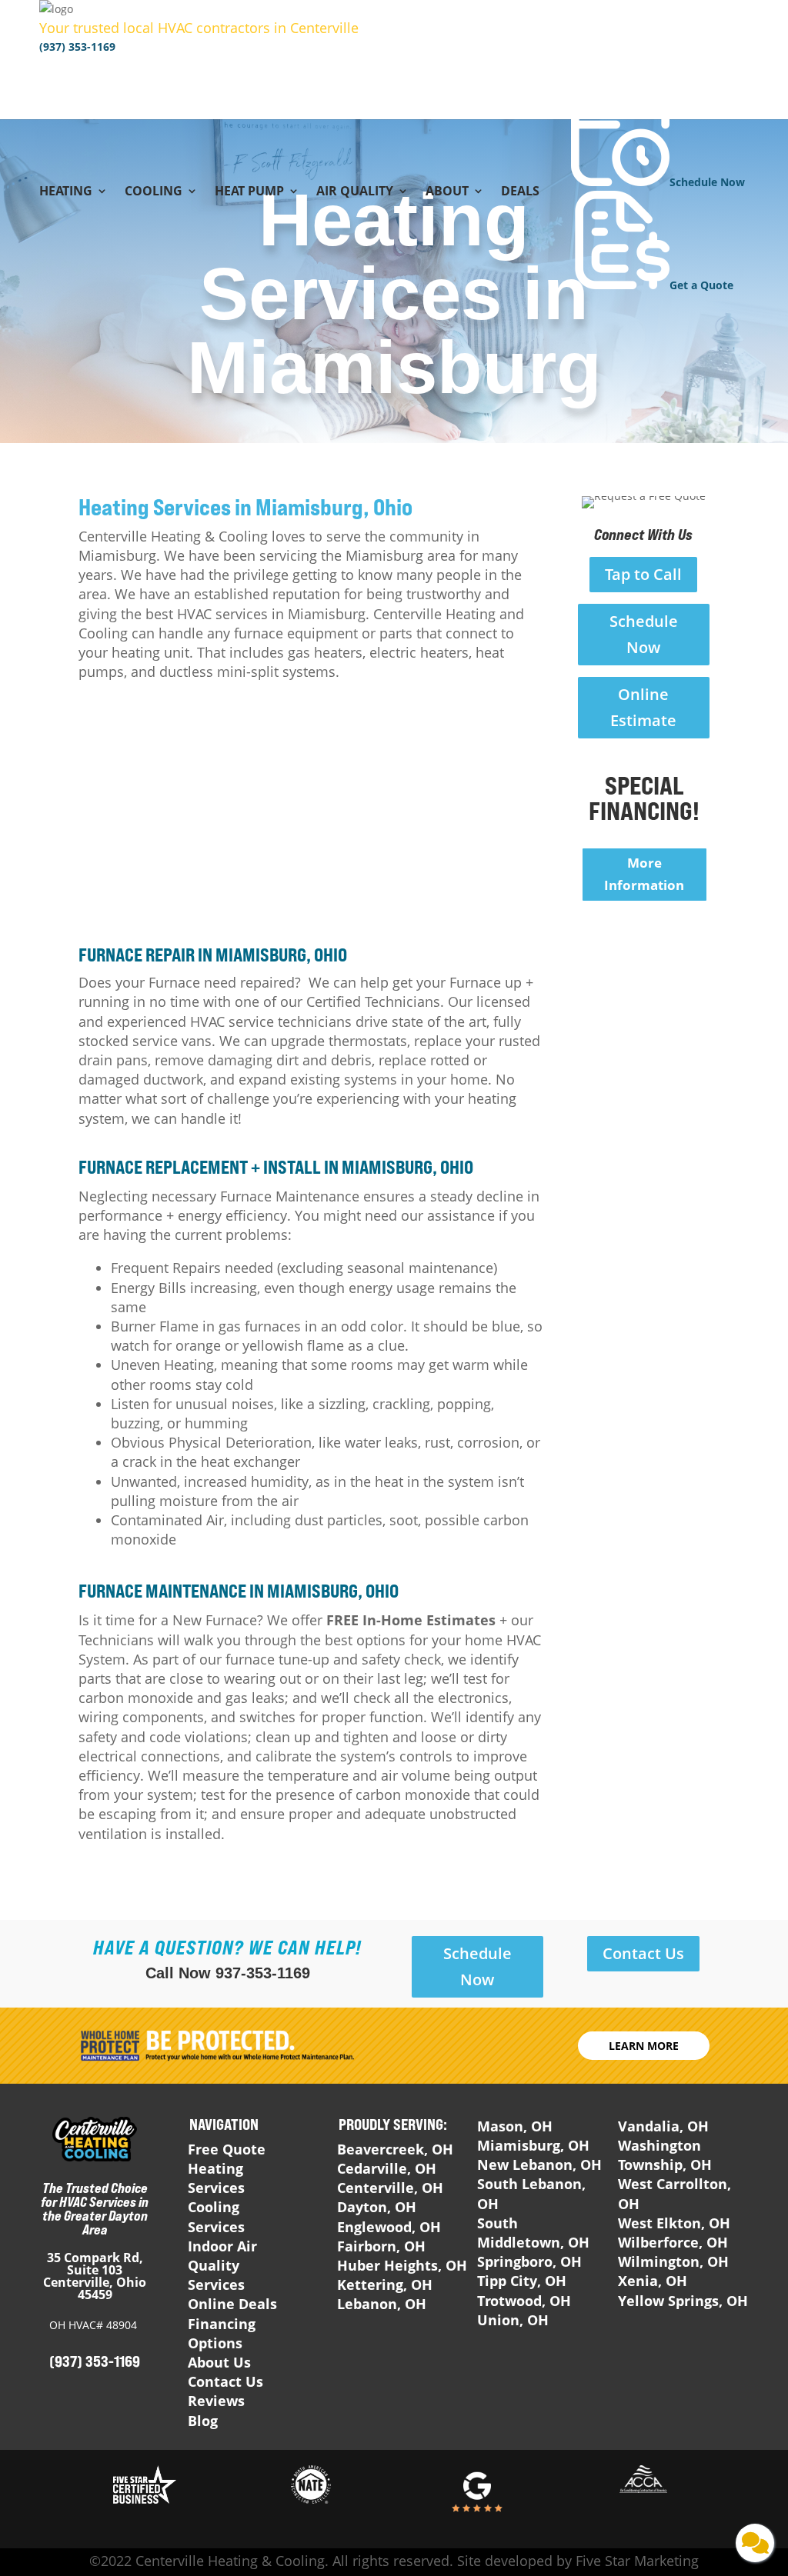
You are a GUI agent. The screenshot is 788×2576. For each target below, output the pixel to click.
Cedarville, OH (387, 2168)
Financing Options (222, 2333)
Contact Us (643, 1953)
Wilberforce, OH (673, 2242)
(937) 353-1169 (77, 47)
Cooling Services (216, 2216)
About (447, 192)
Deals (520, 192)
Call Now (228, 1973)
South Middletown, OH (533, 2233)
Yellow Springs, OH (683, 2301)
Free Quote (227, 2149)
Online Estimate (643, 707)
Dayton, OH (377, 2207)
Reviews (216, 2401)
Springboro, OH (529, 2261)
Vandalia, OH (663, 2126)
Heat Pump (249, 192)
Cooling (154, 192)
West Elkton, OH (674, 2223)
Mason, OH (515, 2126)
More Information (644, 874)
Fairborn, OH (381, 2246)
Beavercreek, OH (395, 2149)
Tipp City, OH (522, 2281)
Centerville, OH (390, 2188)
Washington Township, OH (665, 2155)
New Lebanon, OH (539, 2164)
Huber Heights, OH (402, 2265)
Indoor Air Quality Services (222, 2265)
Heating (66, 192)
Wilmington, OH (673, 2261)
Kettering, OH (385, 2284)
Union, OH (513, 2320)
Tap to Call (643, 574)
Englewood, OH (389, 2227)
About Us (219, 2362)
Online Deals (232, 2304)
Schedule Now (644, 634)
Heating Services (216, 2178)
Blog (203, 2421)
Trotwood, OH (524, 2301)
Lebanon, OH (382, 2304)
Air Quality (355, 192)
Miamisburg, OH (533, 2145)
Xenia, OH (653, 2281)
